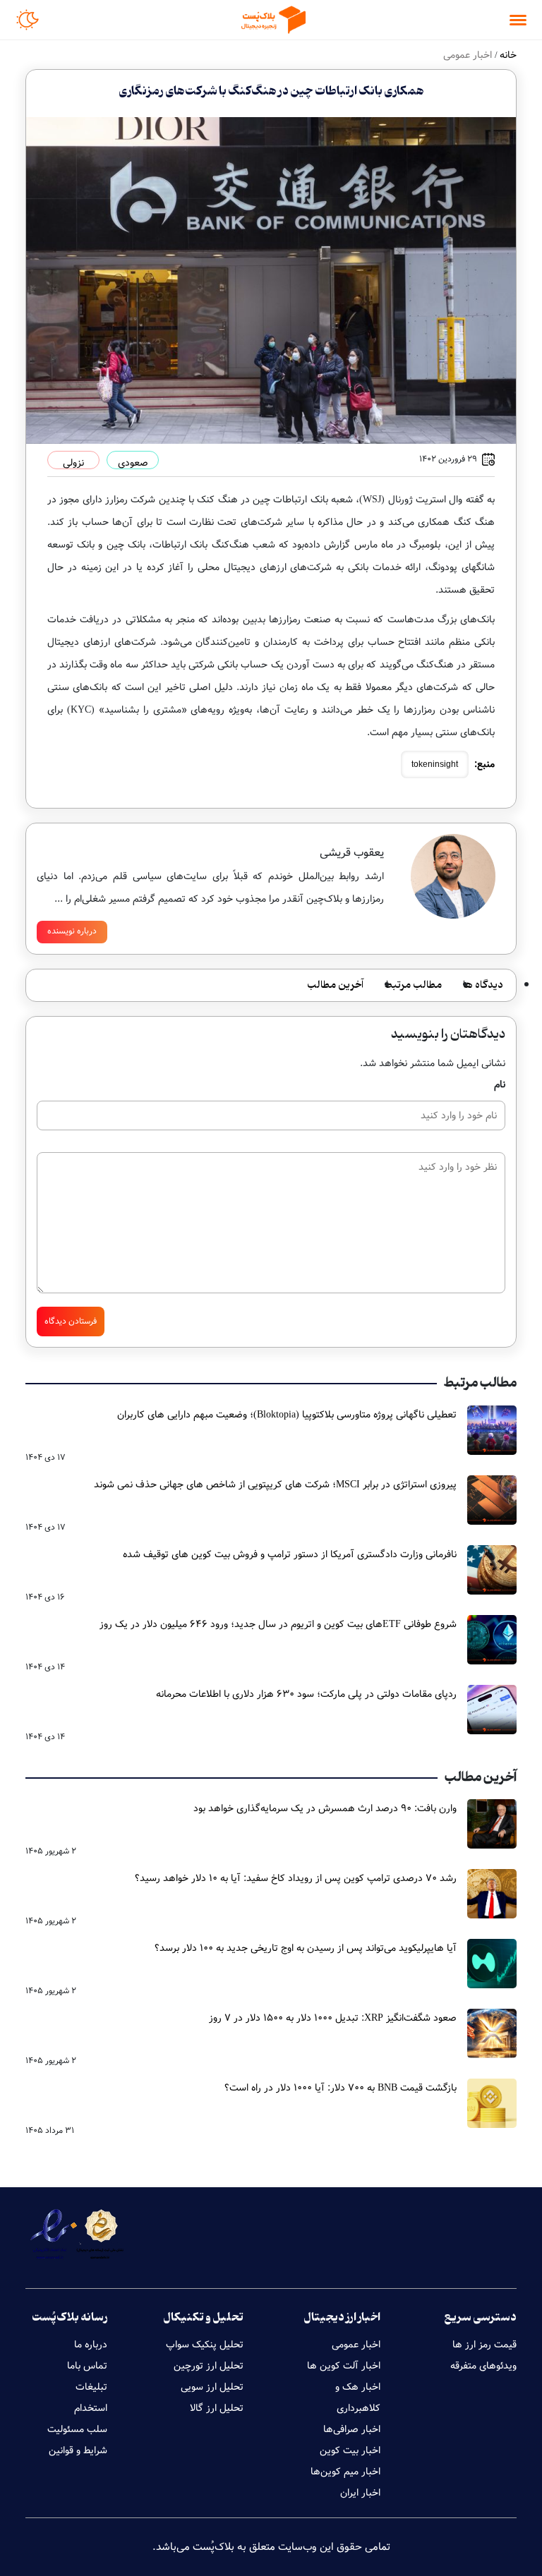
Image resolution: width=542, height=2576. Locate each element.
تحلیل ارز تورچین (209, 2366)
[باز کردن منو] (518, 20)
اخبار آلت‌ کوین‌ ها (344, 2366)
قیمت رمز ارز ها (484, 2345)
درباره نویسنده (72, 931)
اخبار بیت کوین (350, 2450)
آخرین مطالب (335, 985)
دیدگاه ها (483, 985)
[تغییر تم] (28, 20)
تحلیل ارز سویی (212, 2387)
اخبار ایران (360, 2493)
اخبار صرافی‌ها (352, 2429)
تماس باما (87, 2366)
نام (500, 1084)
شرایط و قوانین (78, 2450)
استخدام (91, 2408)
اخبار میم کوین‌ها (345, 2472)
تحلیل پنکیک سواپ (205, 2345)
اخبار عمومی (356, 2345)
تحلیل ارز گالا (217, 2408)
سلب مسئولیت (77, 2429)
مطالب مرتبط (413, 985)
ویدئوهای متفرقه (483, 2366)
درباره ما (91, 2345)
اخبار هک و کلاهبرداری (358, 2397)
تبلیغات (91, 2387)
